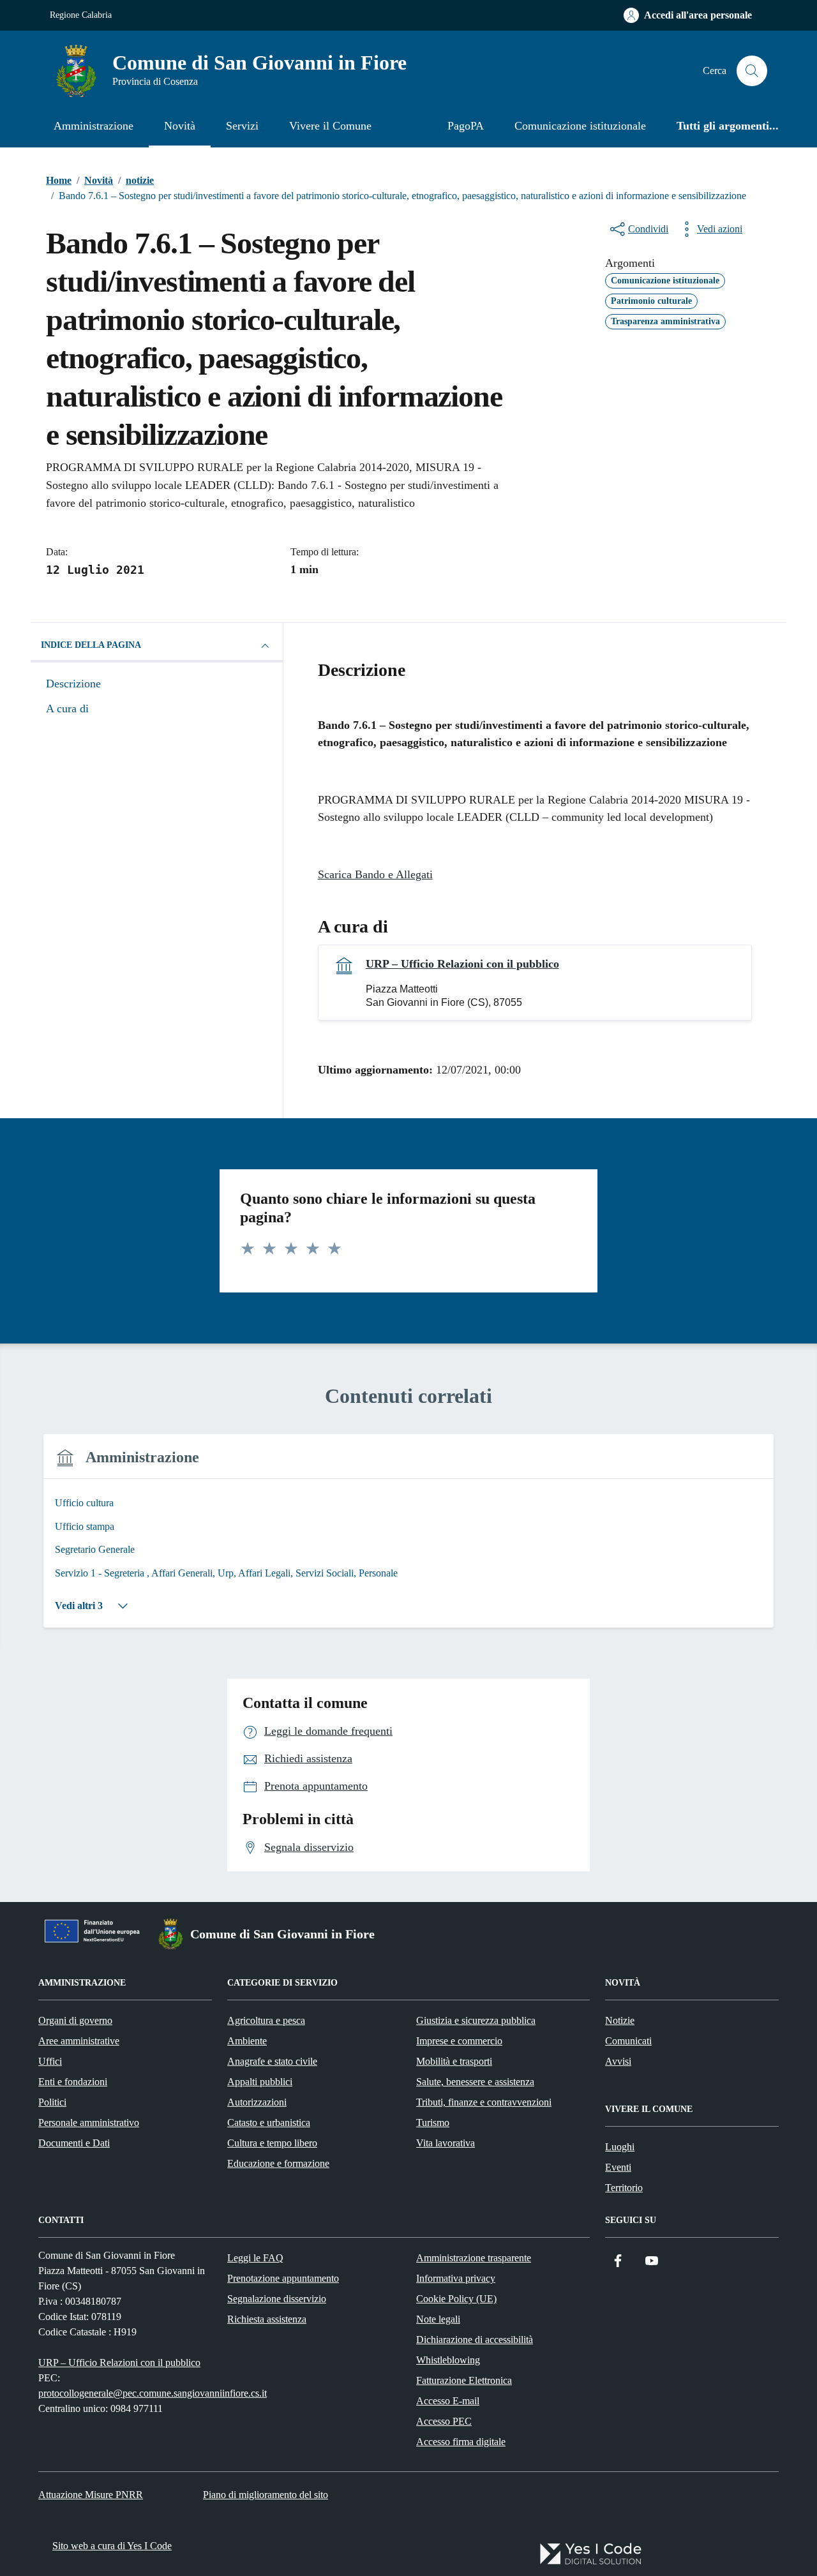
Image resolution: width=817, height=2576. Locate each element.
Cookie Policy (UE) (456, 2299)
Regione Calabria (81, 15)
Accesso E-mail (448, 2401)
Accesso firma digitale (461, 2442)
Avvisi (618, 2061)
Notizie (620, 2020)
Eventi (618, 2167)
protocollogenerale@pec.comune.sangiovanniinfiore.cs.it (153, 2393)
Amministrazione (94, 126)
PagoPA (466, 126)
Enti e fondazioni (73, 2082)
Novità (180, 126)
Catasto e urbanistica (269, 2123)
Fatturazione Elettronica (464, 2380)
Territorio (624, 2188)
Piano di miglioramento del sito (266, 2495)
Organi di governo (75, 2020)
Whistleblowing (448, 2360)
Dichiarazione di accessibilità (475, 2340)
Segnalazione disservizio (277, 2299)
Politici (52, 2102)
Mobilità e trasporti (454, 2061)
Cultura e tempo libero (272, 2143)
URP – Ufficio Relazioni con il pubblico (462, 964)
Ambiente (247, 2041)
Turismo (433, 2123)
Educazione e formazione (278, 2163)
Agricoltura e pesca (266, 2020)
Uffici (50, 2061)
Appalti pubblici (260, 2082)
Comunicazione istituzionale (580, 126)
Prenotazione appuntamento (283, 2278)
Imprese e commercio (459, 2041)
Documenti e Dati (74, 2143)
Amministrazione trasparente (474, 2258)
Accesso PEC (444, 2421)
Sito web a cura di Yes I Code (112, 2546)
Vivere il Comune (330, 126)
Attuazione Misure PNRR (91, 2495)
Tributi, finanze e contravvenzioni (484, 2102)
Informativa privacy (456, 2278)
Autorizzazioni (257, 2102)
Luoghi (620, 2147)
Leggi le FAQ (255, 2258)
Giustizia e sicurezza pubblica (476, 2020)
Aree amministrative (79, 2041)
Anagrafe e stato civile (272, 2061)
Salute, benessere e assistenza (475, 2082)
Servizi (242, 126)
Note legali (438, 2319)
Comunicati (628, 2041)
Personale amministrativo (89, 2123)
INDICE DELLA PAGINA (91, 645)
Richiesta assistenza (267, 2319)
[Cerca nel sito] (752, 71)
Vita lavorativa (446, 2143)
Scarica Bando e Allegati (375, 874)
